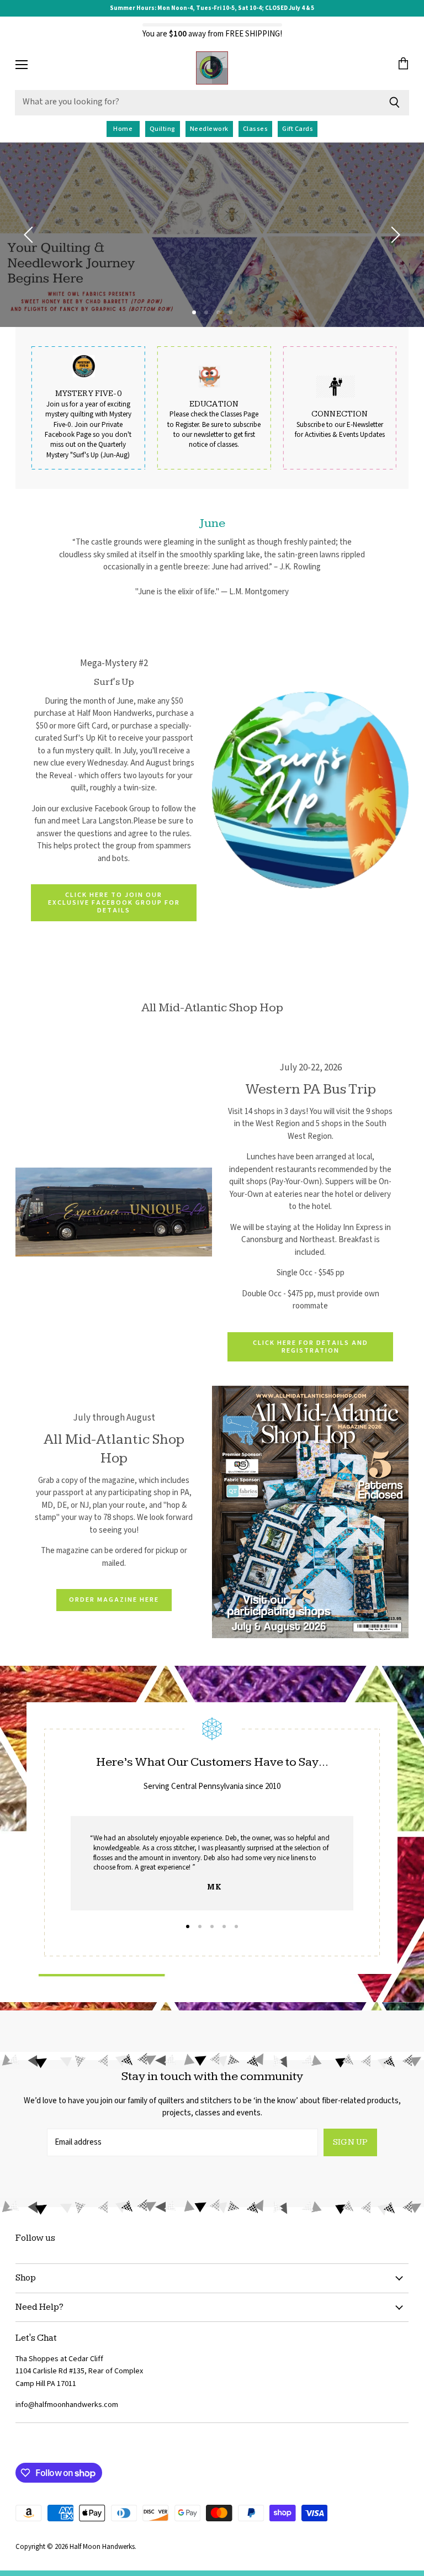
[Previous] (30, 235)
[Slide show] (212, 235)
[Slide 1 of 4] (212, 235)
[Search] (394, 103)
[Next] (394, 235)
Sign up (350, 2142)
